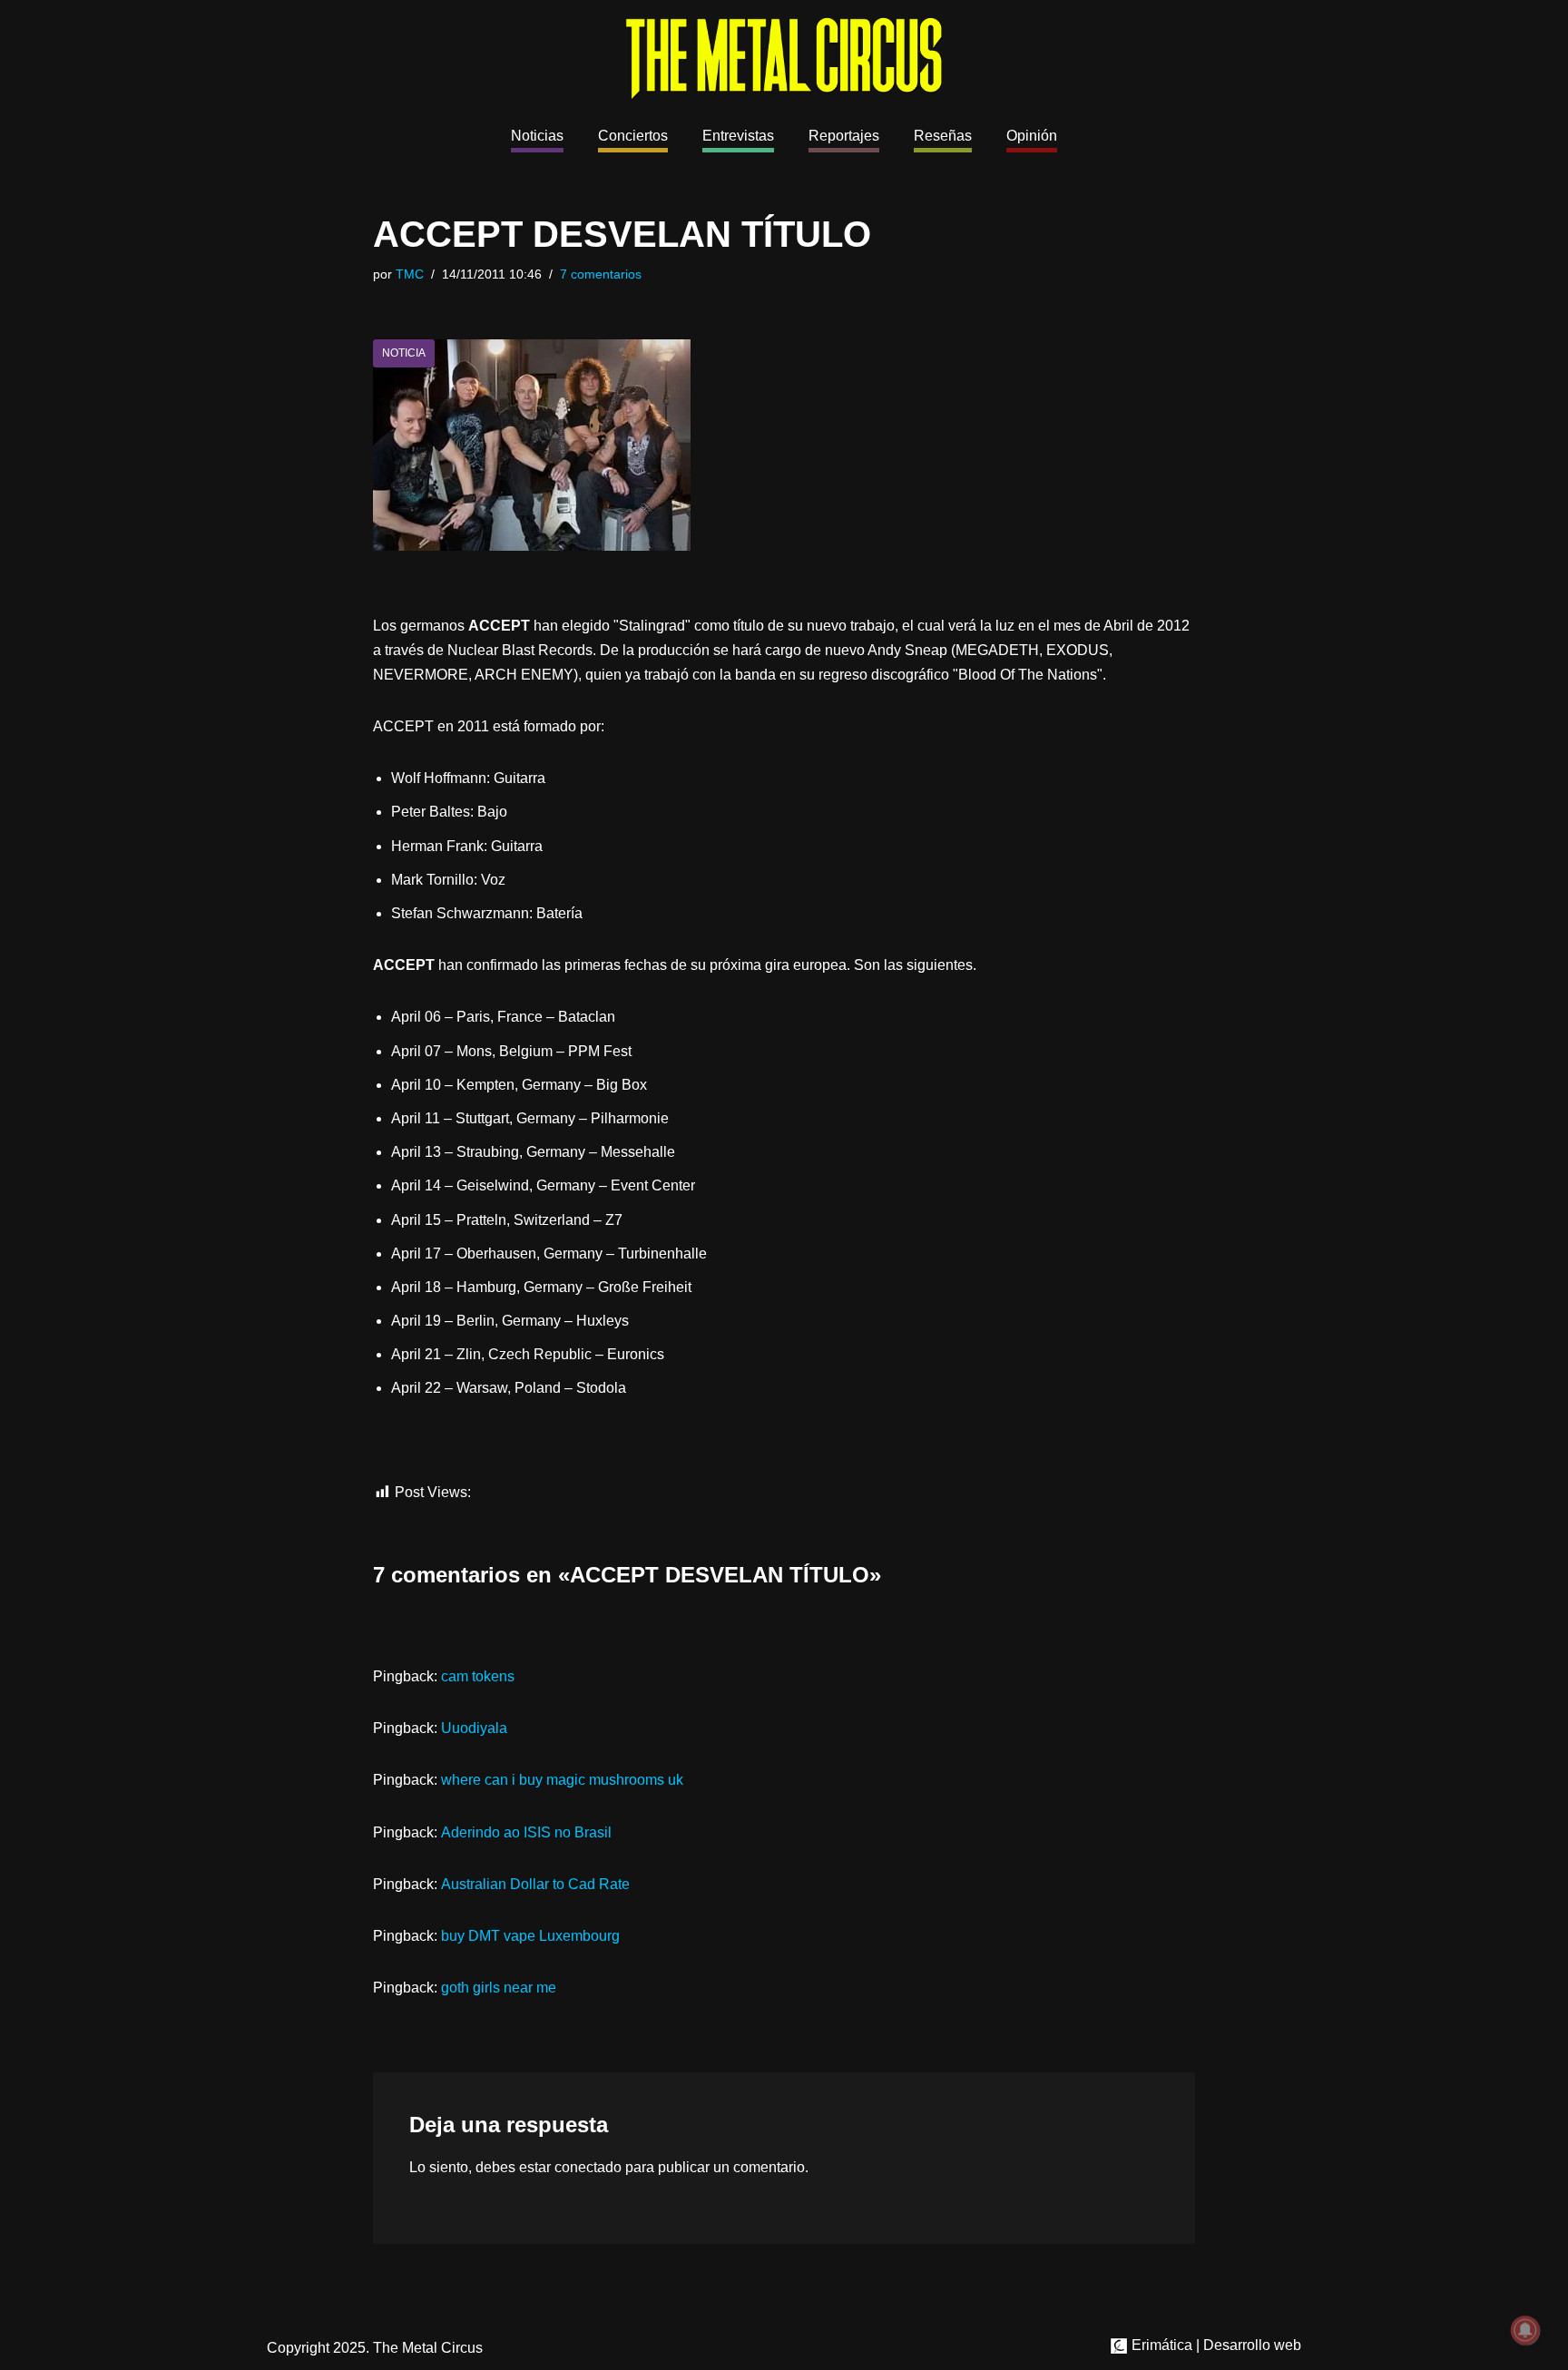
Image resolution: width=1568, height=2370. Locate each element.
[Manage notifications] (1525, 2330)
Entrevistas (738, 136)
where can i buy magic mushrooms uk (562, 1780)
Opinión (1032, 136)
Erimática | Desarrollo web (1215, 2345)
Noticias (537, 136)
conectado (588, 2167)
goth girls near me (499, 1988)
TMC (410, 274)
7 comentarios (601, 274)
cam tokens (478, 1676)
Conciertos (633, 136)
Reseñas (943, 136)
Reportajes (844, 136)
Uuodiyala (474, 1728)
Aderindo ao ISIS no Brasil (526, 1832)
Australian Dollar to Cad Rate (535, 1884)
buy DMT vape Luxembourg (530, 1936)
